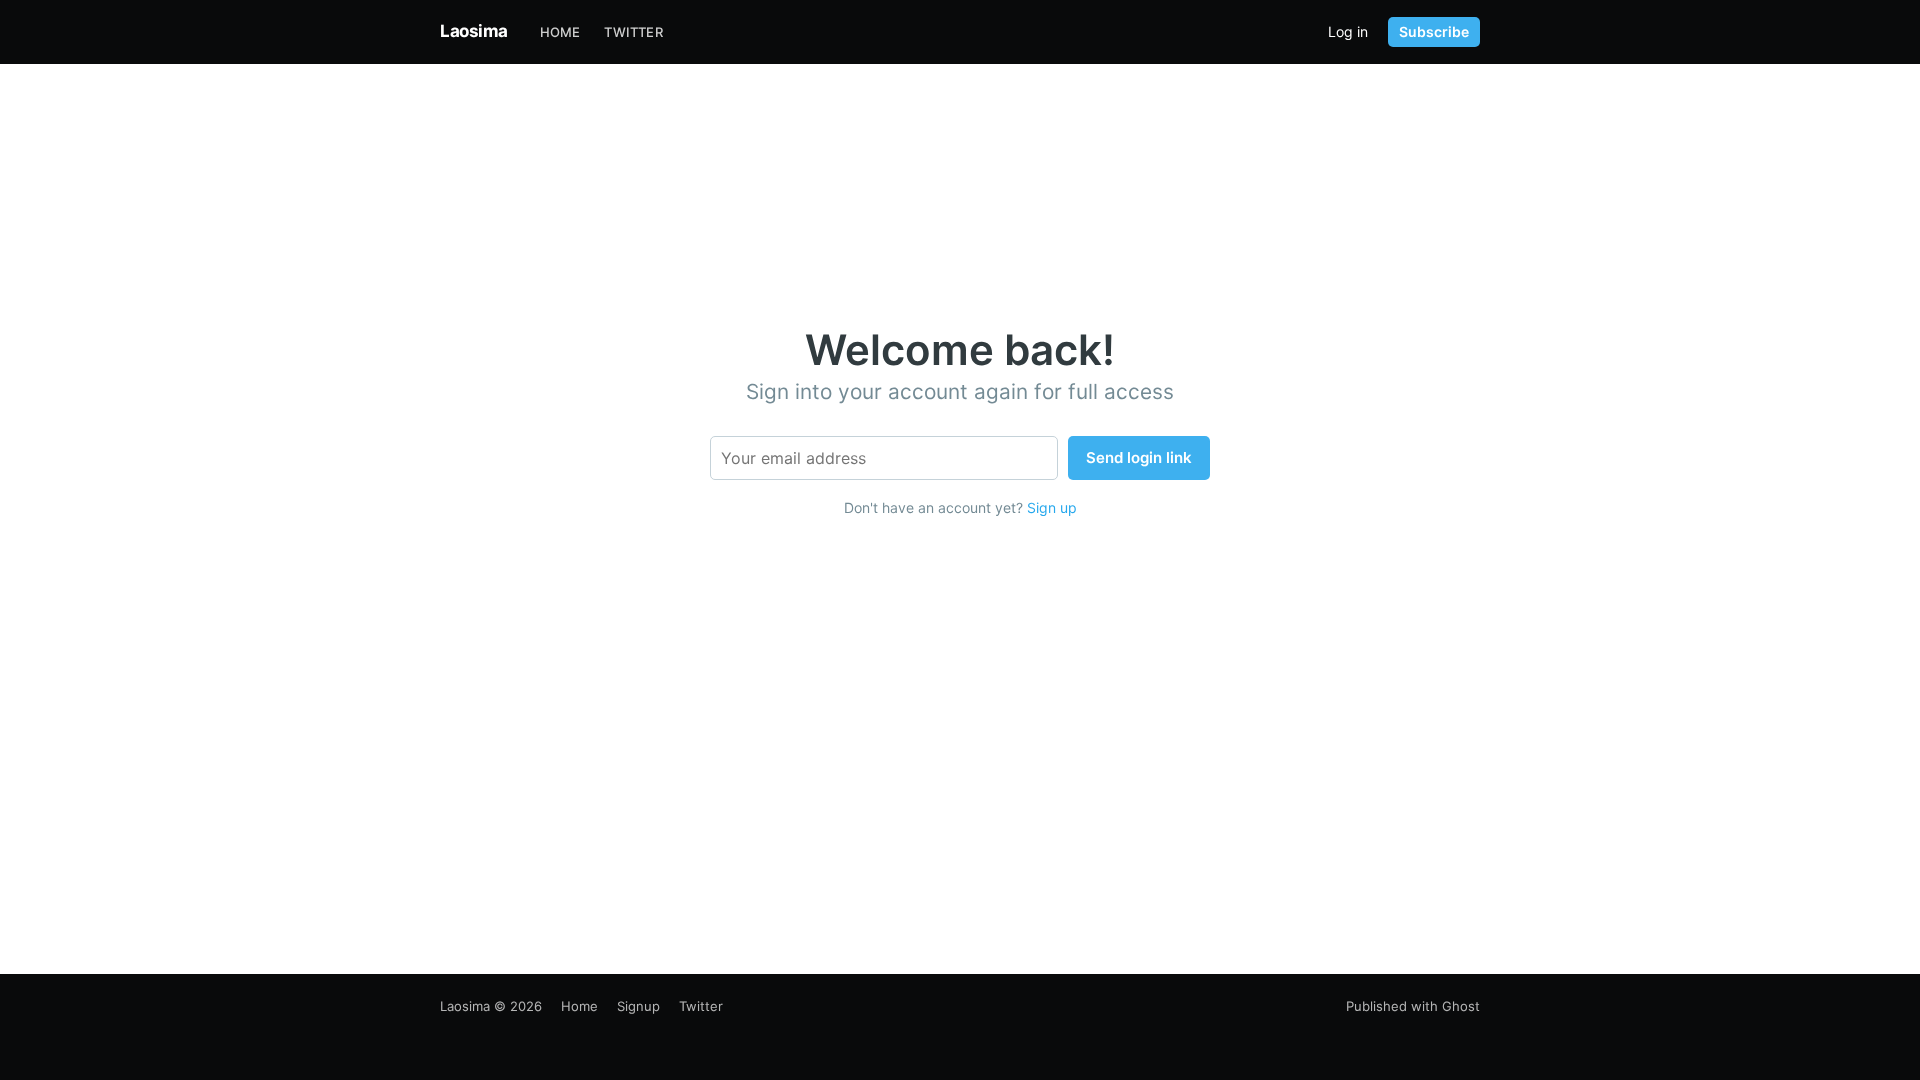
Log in (1348, 32)
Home (560, 32)
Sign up (1052, 507)
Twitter (633, 32)
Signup (638, 1006)
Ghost (1461, 1006)
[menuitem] (560, 32)
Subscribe (1434, 31)
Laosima (474, 31)
